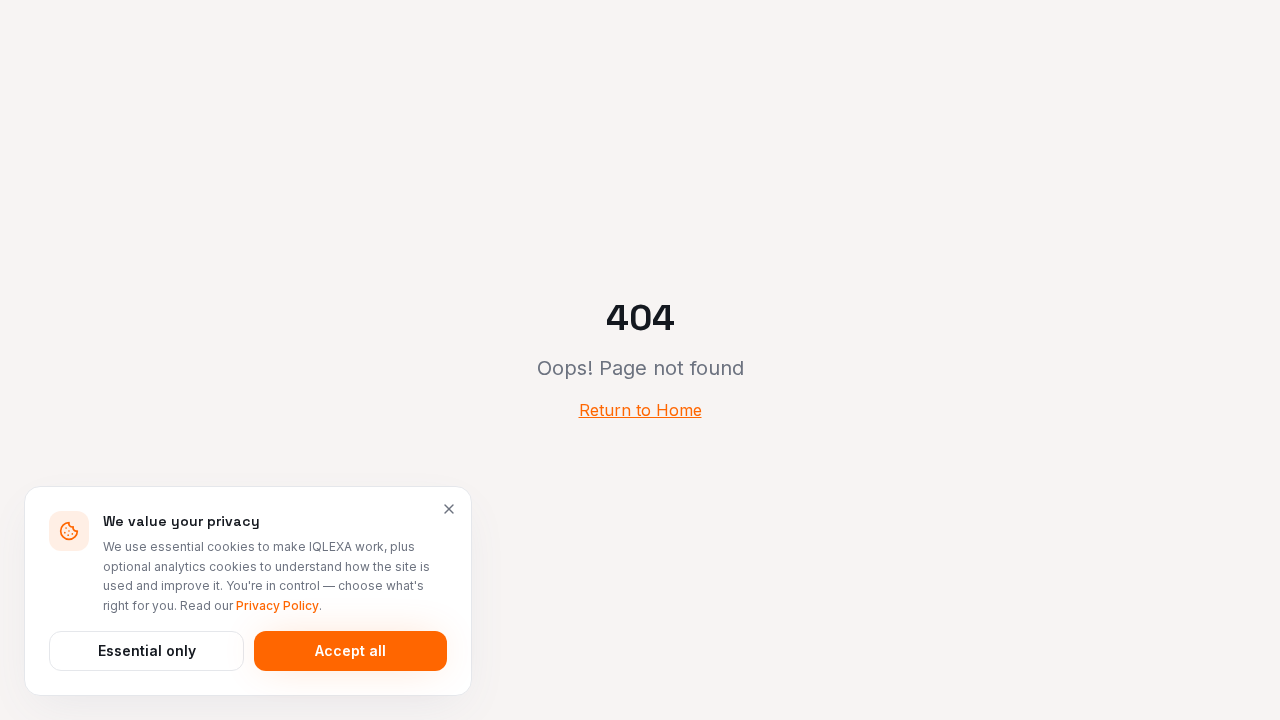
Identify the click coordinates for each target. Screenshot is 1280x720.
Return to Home (640, 410)
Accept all (350, 650)
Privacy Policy (277, 605)
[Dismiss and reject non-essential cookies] (449, 509)
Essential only (147, 650)
